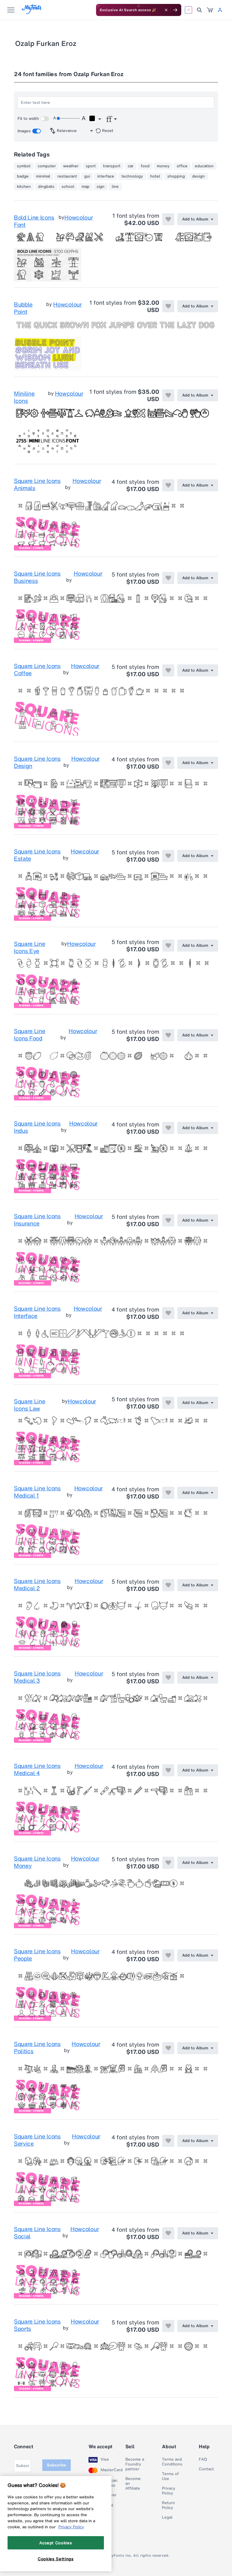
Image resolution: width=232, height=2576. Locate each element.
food (145, 166)
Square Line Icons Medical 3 (37, 1677)
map (85, 187)
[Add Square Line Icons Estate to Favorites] (168, 856)
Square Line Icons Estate (37, 855)
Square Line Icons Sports (37, 2325)
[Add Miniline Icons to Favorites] (168, 395)
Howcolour (79, 218)
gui (87, 176)
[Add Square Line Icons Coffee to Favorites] (168, 670)
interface (106, 176)
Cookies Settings (56, 2559)
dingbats (46, 187)
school (68, 187)
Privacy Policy (169, 2491)
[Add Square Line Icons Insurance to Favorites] (168, 1220)
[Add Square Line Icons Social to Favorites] (168, 2233)
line (115, 187)
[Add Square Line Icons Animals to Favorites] (168, 485)
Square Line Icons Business (37, 577)
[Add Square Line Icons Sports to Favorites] (168, 2326)
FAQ (203, 2459)
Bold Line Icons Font (34, 221)
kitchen (24, 187)
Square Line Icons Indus (37, 1127)
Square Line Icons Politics (37, 2048)
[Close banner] (166, 10)
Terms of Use (170, 2476)
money (163, 166)
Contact (206, 2469)
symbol (24, 166)
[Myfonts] (32, 12)
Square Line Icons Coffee (37, 670)
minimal (43, 176)
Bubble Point (23, 308)
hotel (155, 176)
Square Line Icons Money (37, 1862)
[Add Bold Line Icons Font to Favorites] (168, 219)
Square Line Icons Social (37, 2233)
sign (101, 187)
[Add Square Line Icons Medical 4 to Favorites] (168, 1770)
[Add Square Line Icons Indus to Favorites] (168, 1128)
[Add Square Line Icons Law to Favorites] (168, 1403)
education (204, 166)
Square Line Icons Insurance (37, 1220)
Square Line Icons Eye (29, 947)
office (182, 166)
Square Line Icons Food (29, 1035)
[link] (210, 10)
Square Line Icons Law (29, 1405)
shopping (176, 176)
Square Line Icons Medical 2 (37, 1585)
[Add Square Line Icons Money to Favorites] (168, 1863)
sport (91, 166)
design (198, 176)
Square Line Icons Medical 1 (37, 1492)
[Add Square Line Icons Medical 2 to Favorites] (168, 1585)
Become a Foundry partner (135, 2464)
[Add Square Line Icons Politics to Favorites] (168, 2048)
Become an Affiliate (133, 2484)
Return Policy (168, 2505)
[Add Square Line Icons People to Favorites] (168, 1955)
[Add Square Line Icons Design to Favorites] (168, 763)
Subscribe (56, 2465)
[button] (95, 119)
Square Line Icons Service (37, 2140)
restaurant (67, 176)
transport (112, 166)
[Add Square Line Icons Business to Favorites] (168, 578)
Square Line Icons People (37, 1955)
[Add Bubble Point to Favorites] (168, 306)
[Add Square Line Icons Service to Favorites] (168, 2141)
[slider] (68, 118)
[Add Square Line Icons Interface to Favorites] (168, 1313)
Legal (167, 2517)
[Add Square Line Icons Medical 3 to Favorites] (168, 1678)
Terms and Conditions (172, 2462)
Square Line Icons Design (37, 763)
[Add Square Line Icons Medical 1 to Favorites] (168, 1493)
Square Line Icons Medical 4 (37, 1770)
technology (132, 176)
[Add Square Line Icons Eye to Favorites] (168, 946)
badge (23, 176)
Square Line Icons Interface (37, 1312)
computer (47, 166)
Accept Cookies (56, 2543)
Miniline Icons (24, 397)
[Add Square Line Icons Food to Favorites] (168, 1035)
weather (71, 166)
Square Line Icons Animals (37, 485)
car (131, 166)
